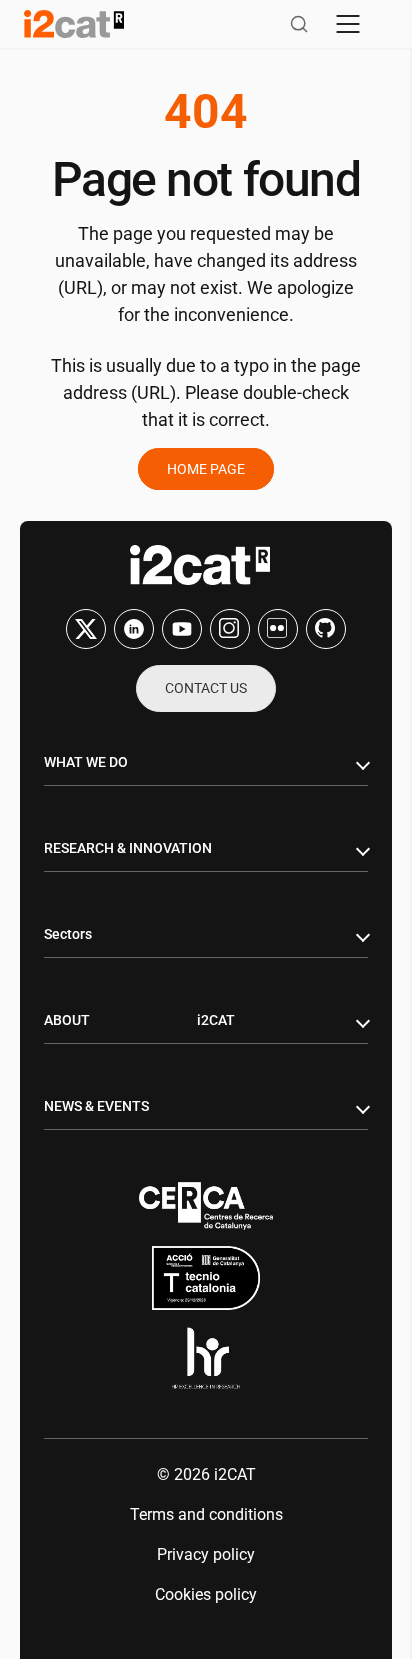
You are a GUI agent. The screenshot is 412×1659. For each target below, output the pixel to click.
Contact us (206, 688)
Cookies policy (206, 1594)
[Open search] (299, 24)
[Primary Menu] (348, 24)
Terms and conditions (206, 1514)
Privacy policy (206, 1554)
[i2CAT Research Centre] (74, 24)
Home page (206, 469)
